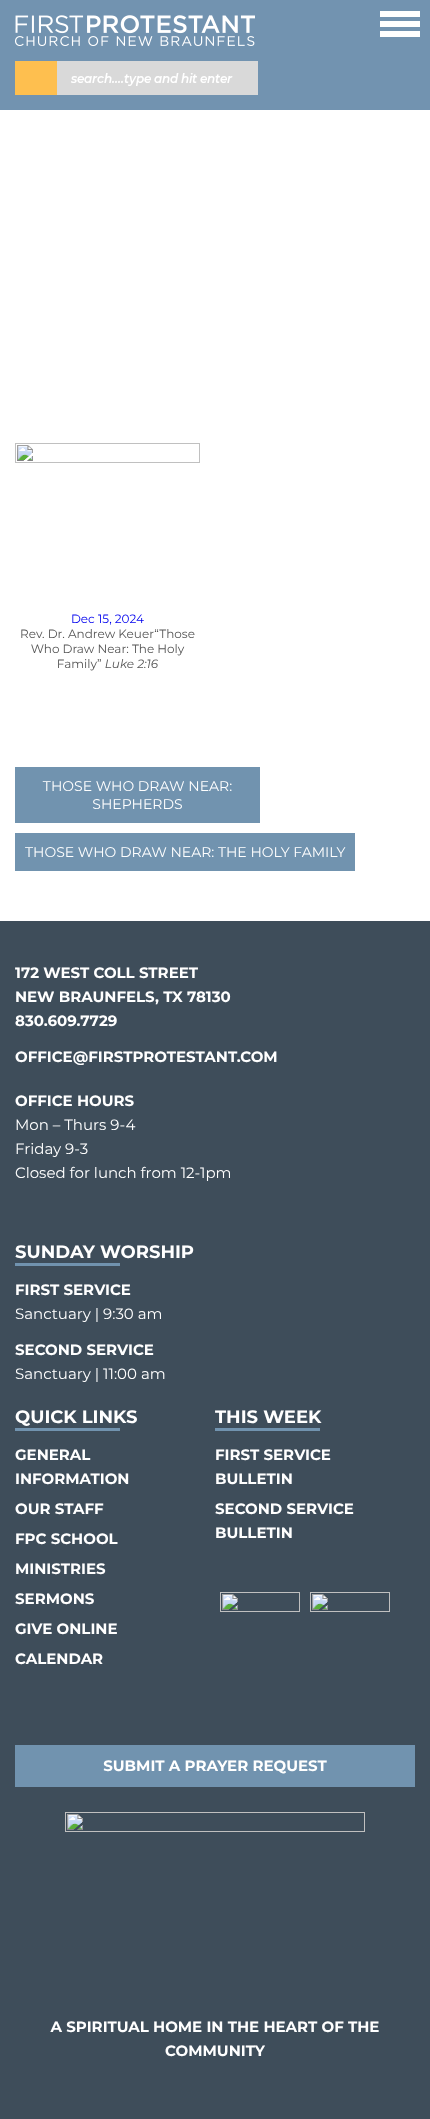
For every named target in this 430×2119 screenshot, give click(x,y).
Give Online (66, 1628)
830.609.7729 (66, 1020)
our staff (59, 1508)
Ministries (60, 1568)
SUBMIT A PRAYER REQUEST (215, 1765)
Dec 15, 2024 (107, 619)
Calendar (59, 1658)
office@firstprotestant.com (146, 1056)
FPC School (66, 1538)
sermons (54, 1598)
